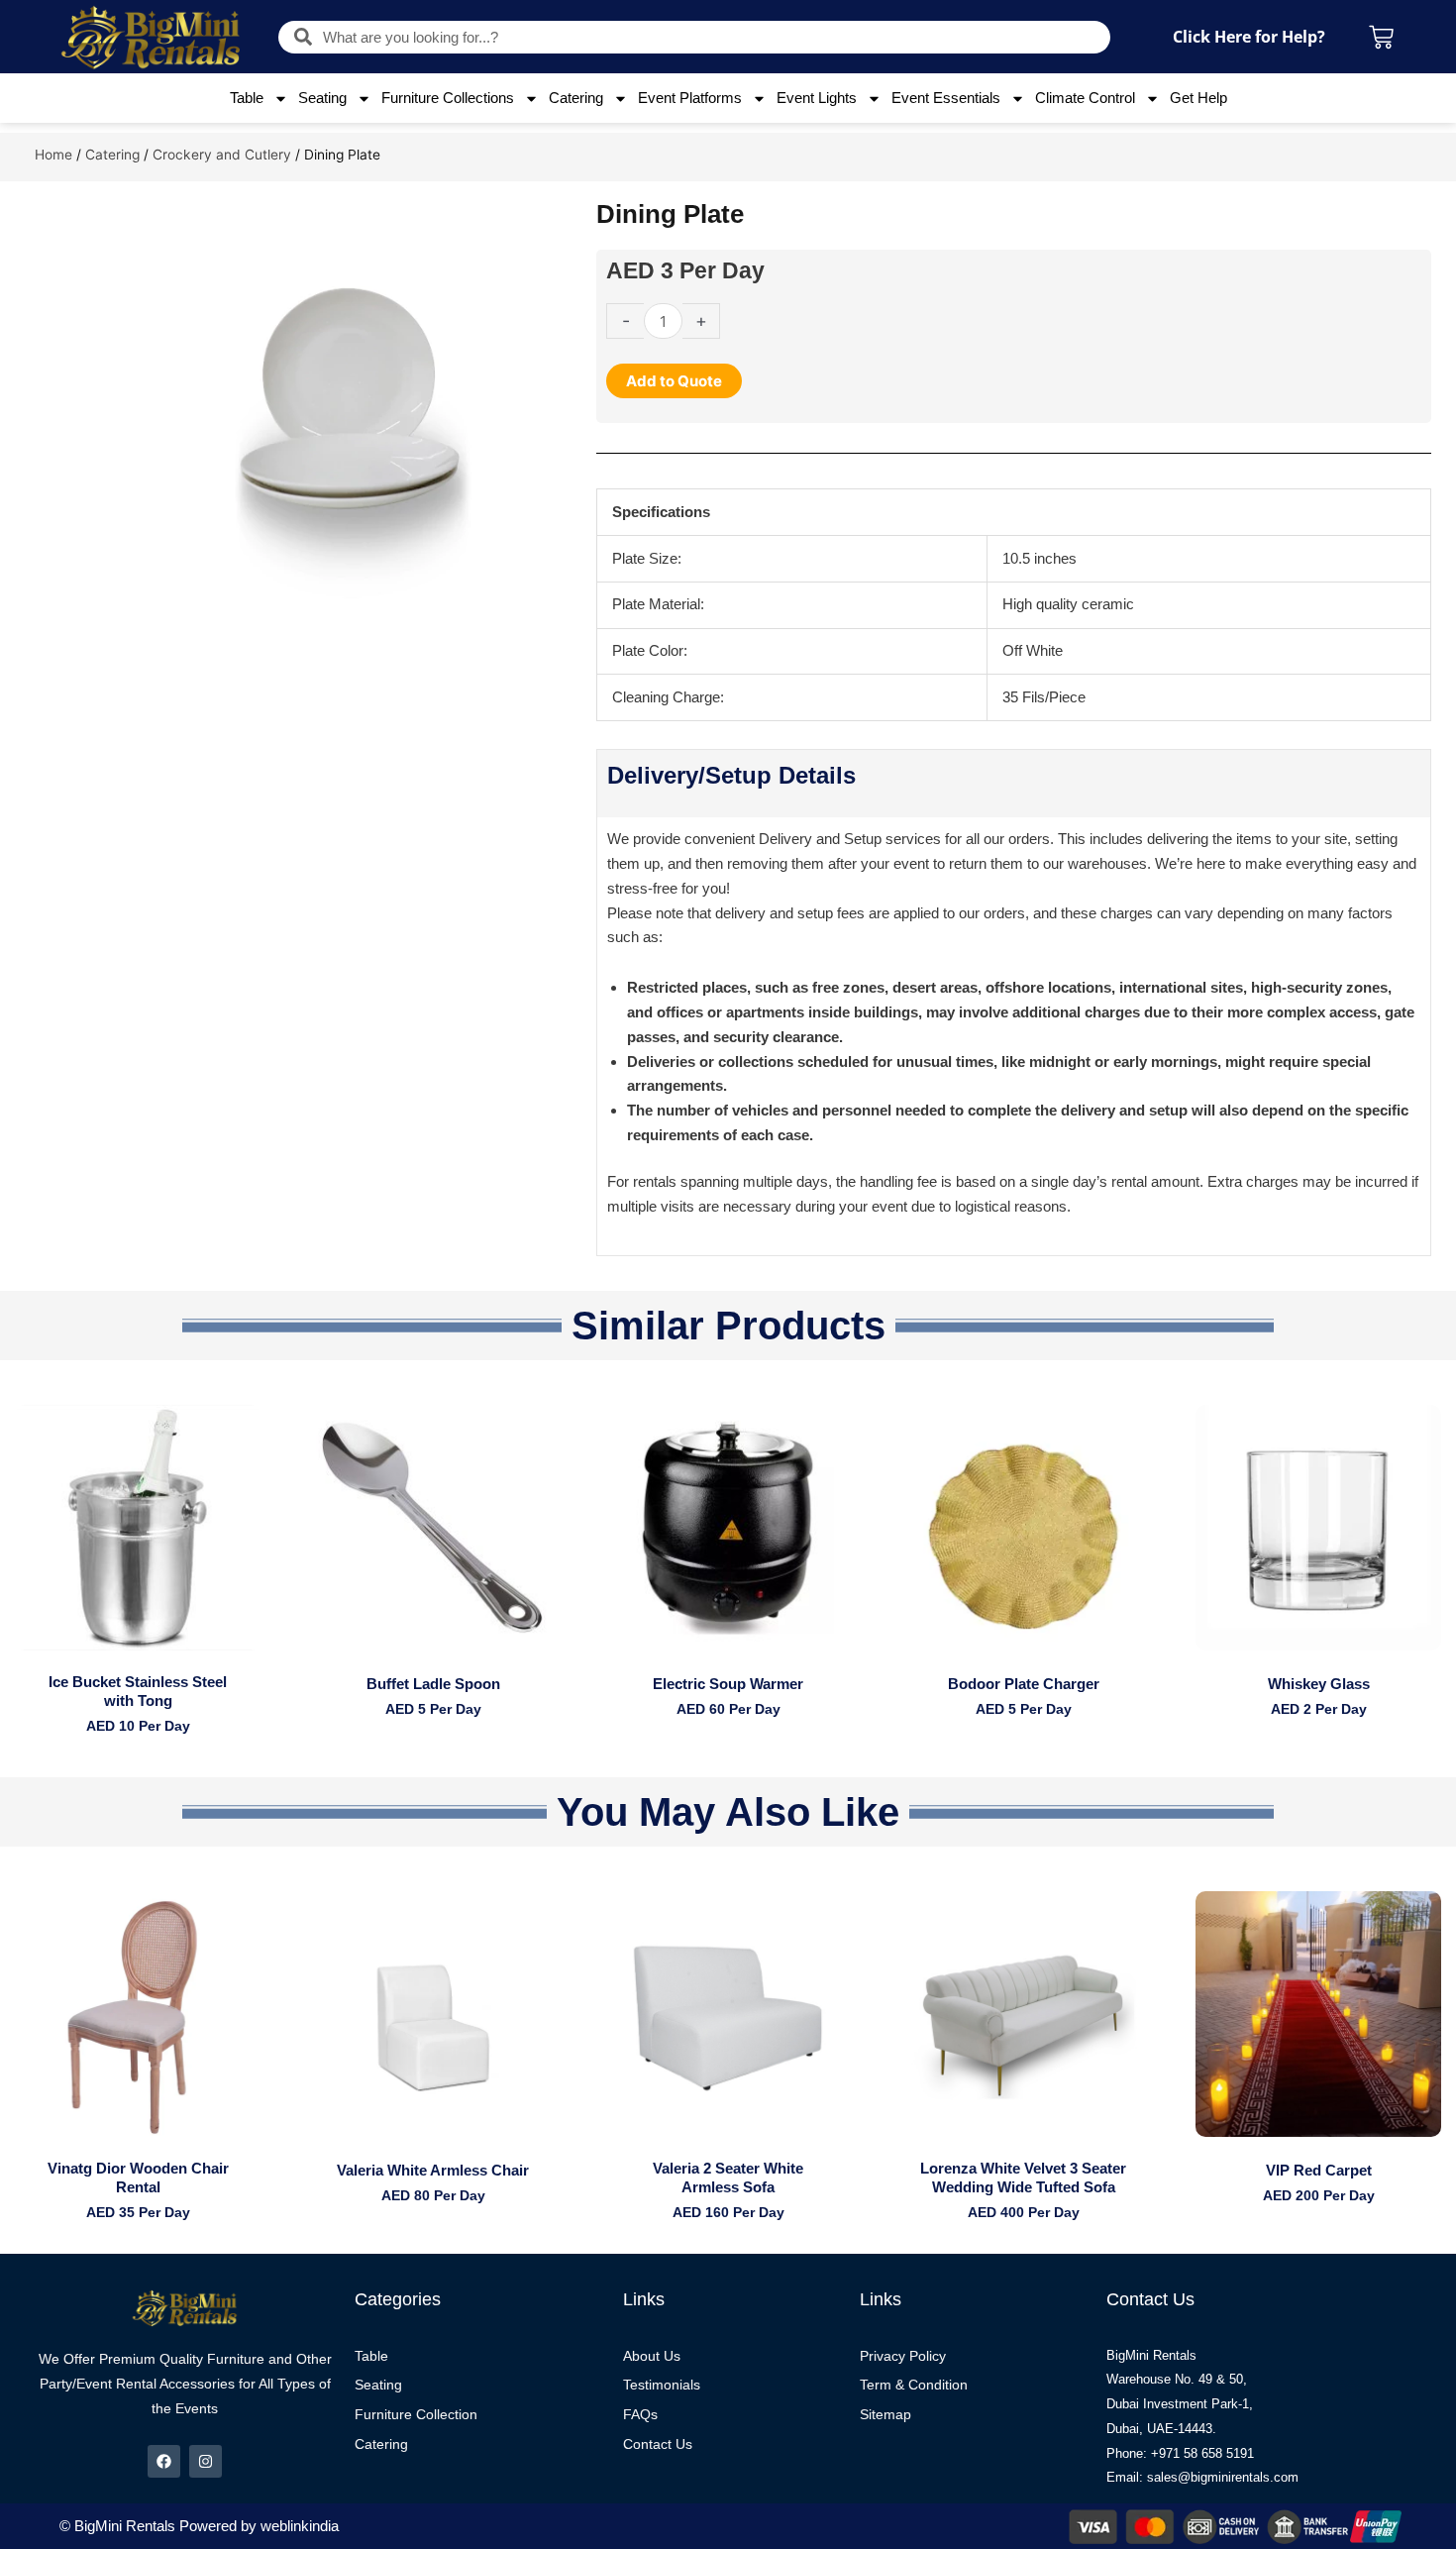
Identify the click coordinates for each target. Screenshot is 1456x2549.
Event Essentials (946, 98)
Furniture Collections (448, 98)
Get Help (1198, 98)
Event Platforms (690, 98)
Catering (576, 98)
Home (53, 155)
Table (247, 98)
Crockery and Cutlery (222, 155)
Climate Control (1085, 98)
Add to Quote (674, 381)
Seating (322, 98)
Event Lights (817, 98)
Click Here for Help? (1249, 37)
